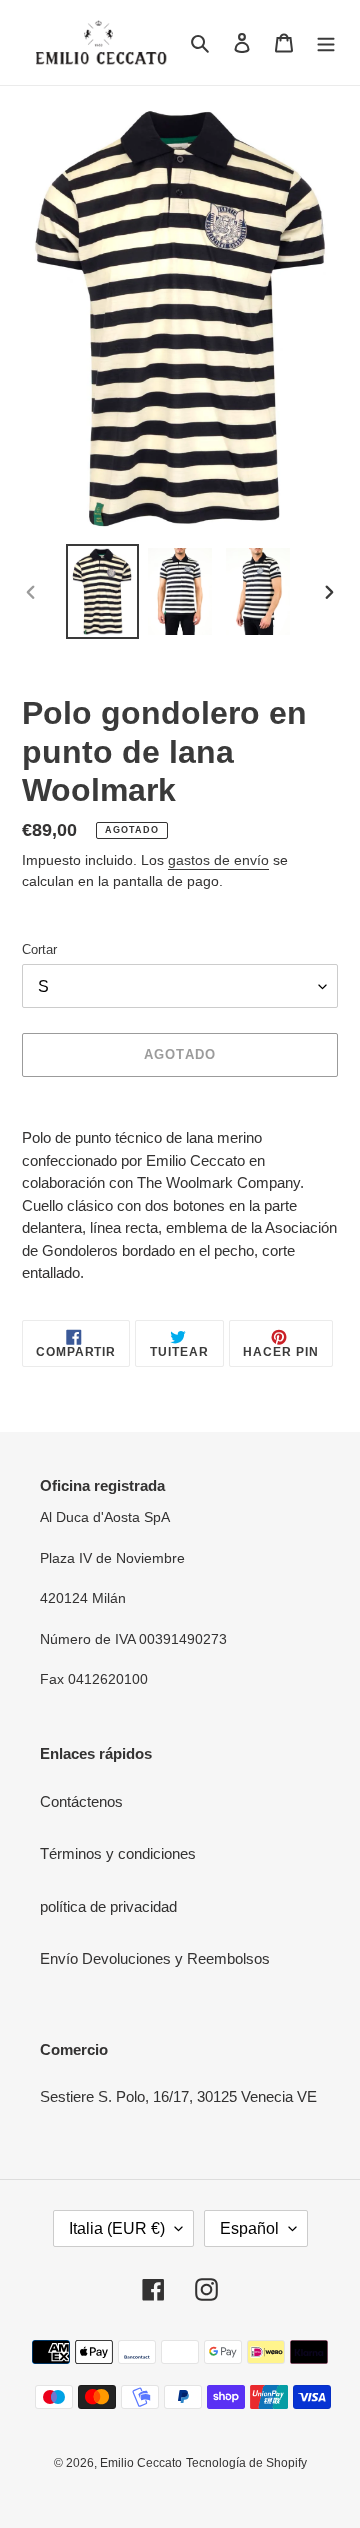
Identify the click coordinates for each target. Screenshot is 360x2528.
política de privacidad (108, 1906)
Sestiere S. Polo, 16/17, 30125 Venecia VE (178, 2096)
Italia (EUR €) (117, 2228)
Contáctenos (81, 1801)
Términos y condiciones (118, 1853)
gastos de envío (218, 860)
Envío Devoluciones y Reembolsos (155, 1958)
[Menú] (326, 42)
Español (249, 2228)
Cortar (39, 949)
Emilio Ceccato (141, 2463)
